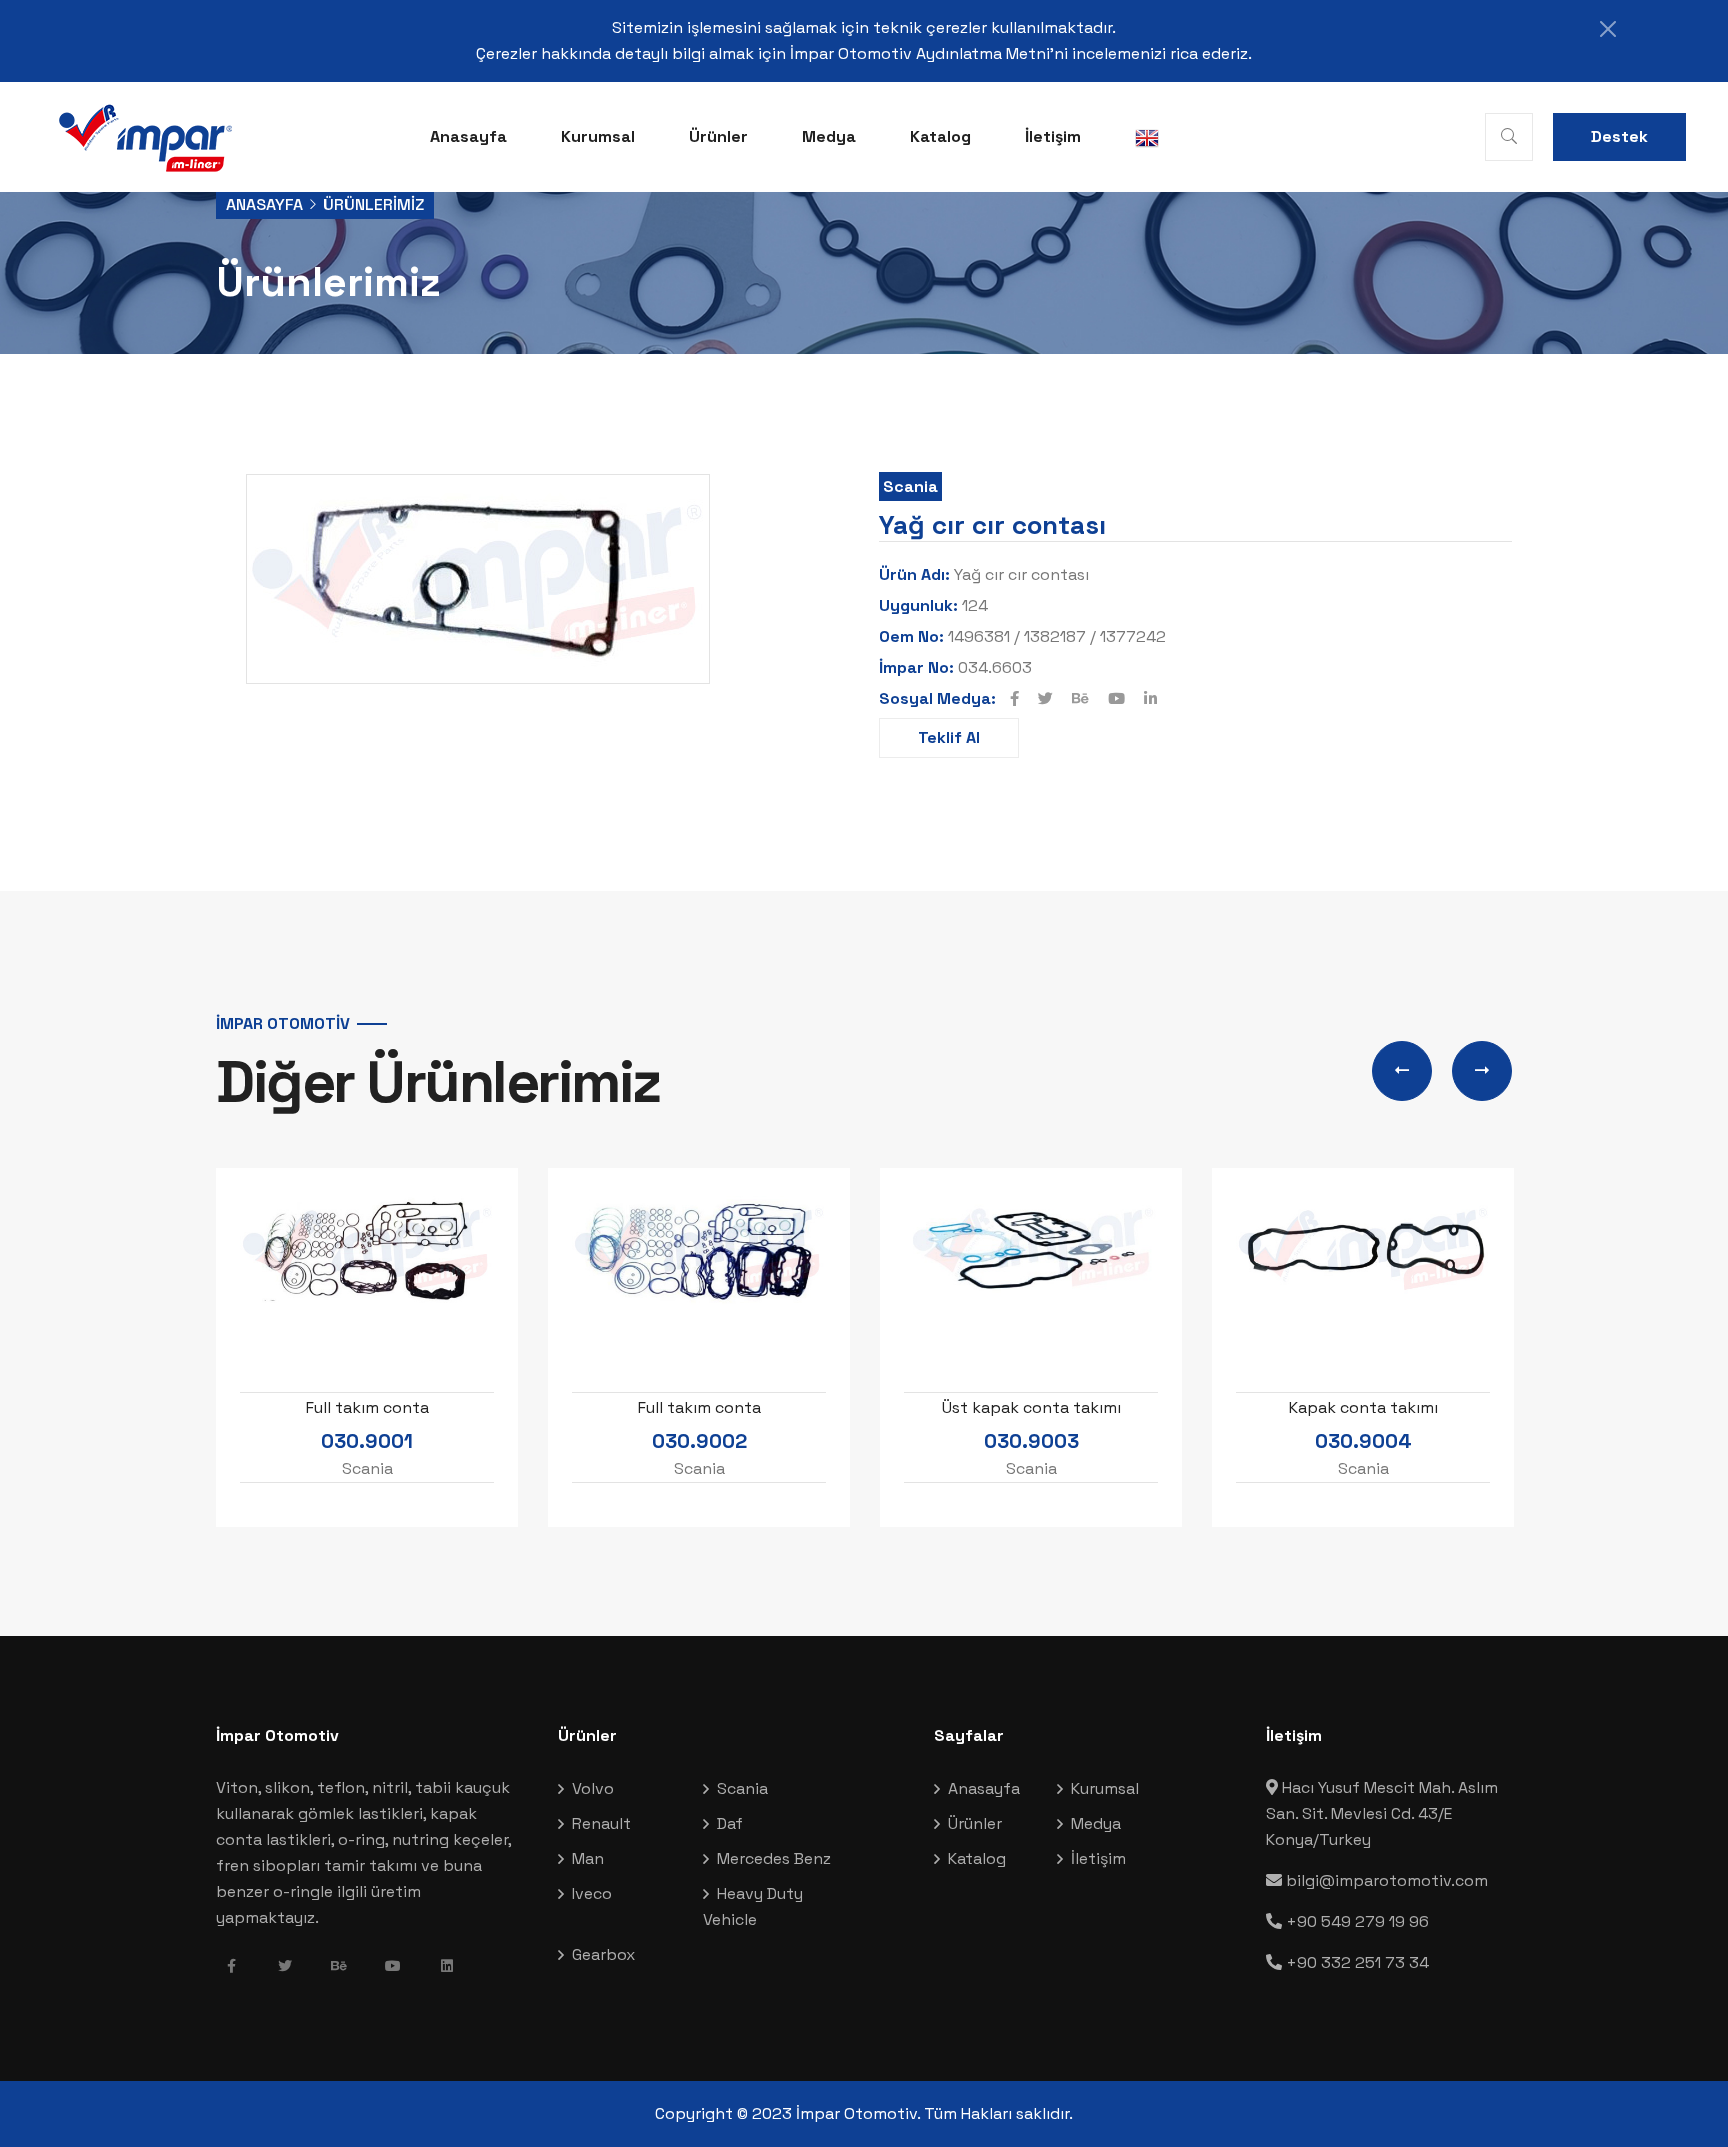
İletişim (1053, 136)
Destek (1619, 136)
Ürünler (718, 136)
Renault (601, 1823)
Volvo (593, 1788)
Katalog (940, 136)
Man (588, 1858)
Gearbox (603, 1954)
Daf (730, 1823)
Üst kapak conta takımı (1031, 1407)
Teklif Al (949, 737)
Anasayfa (468, 136)
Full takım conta (367, 1407)
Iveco (592, 1893)
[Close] (1608, 29)
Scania (910, 486)
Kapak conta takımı (1363, 1407)
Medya (829, 136)
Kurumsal (598, 136)
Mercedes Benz (774, 1858)
